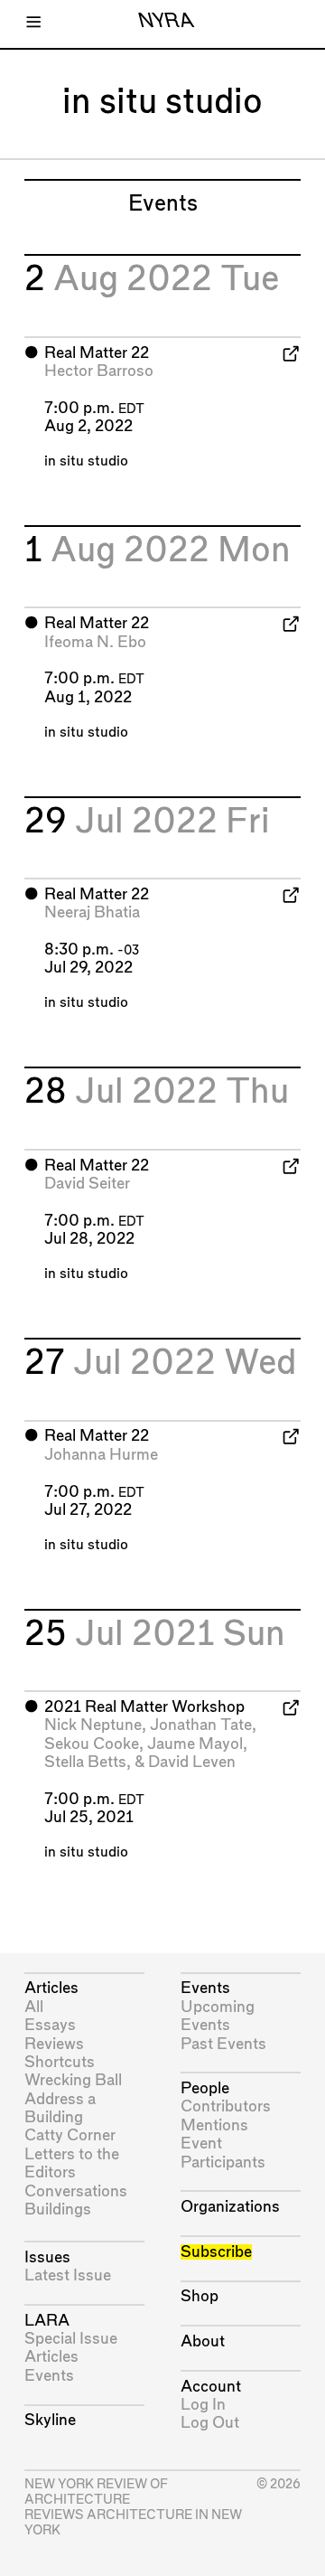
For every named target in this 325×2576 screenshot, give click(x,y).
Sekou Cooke (92, 1744)
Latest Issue (68, 2275)
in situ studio (86, 461)
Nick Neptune (93, 1725)
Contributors (226, 2106)
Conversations (76, 2191)
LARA (47, 2321)
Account (211, 2387)
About (203, 2341)
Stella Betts (85, 1762)
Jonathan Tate (201, 1725)
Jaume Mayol (195, 1744)
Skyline (50, 2420)
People (205, 2088)
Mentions (214, 2125)
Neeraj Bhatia (92, 912)
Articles (51, 1988)
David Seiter (87, 1184)
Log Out (210, 2423)
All (34, 2007)
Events (49, 2376)
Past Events (223, 2044)
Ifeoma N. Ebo (95, 642)
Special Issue (71, 2339)
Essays (50, 2025)
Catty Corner (70, 2135)
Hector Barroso (99, 371)
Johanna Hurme (101, 1455)
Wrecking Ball (73, 2080)
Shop (200, 2296)
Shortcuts (60, 2062)
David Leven (192, 1762)
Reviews (54, 2044)
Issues (47, 2257)
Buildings (58, 2209)
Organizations (230, 2207)
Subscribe (216, 2252)
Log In (203, 2405)
